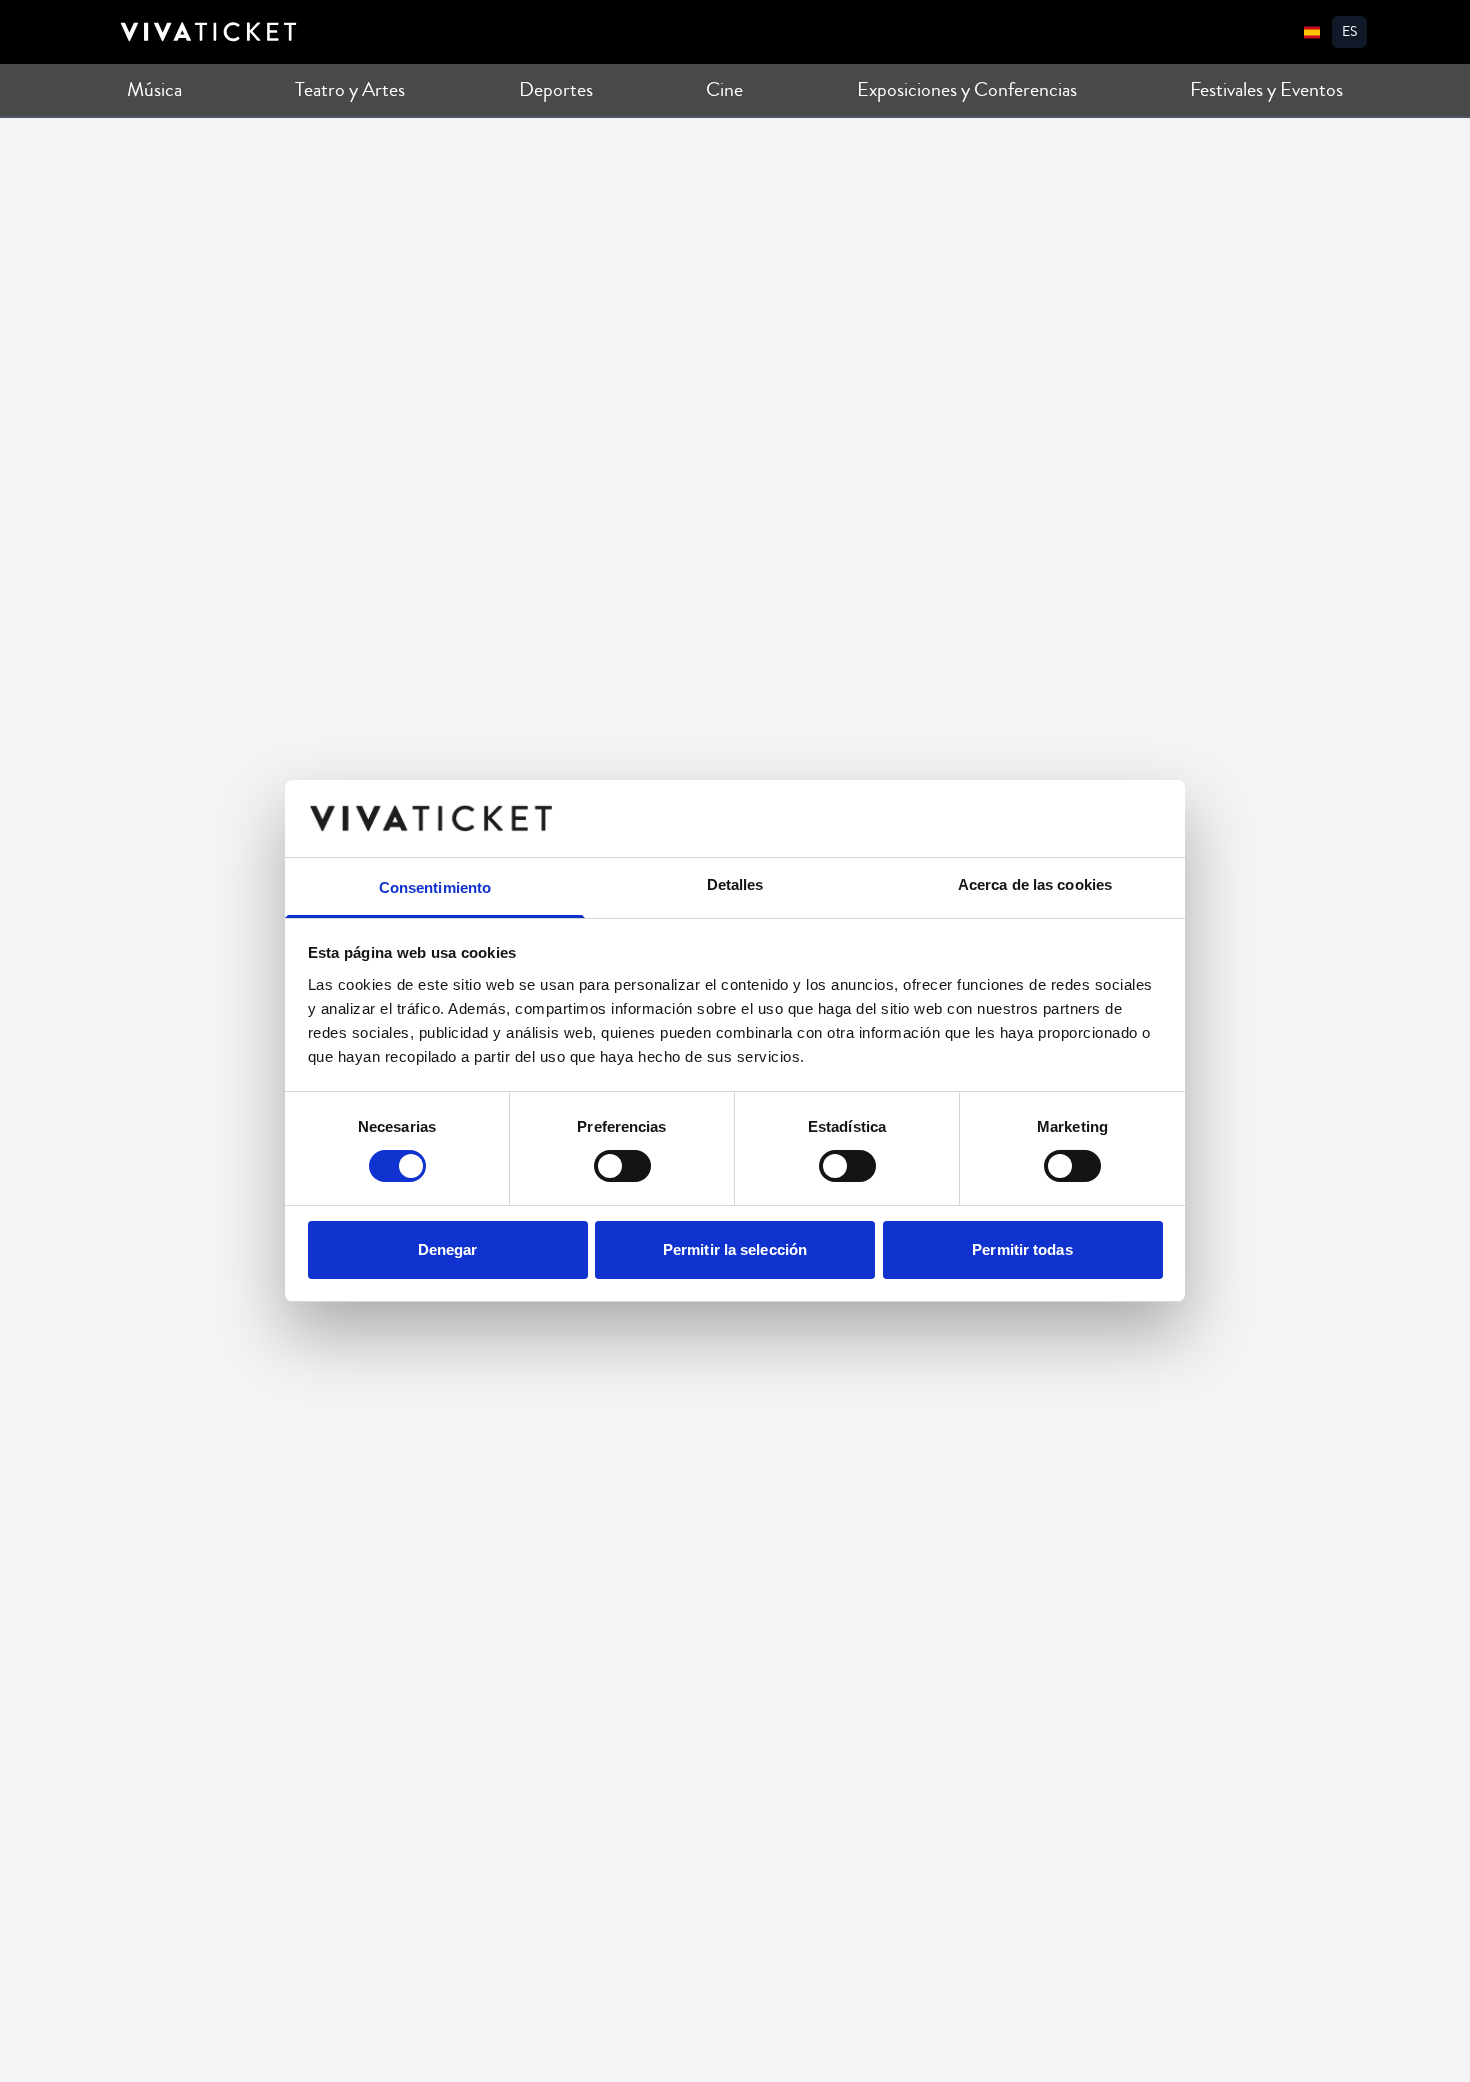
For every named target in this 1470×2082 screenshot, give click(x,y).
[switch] (622, 1166)
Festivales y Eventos (1266, 89)
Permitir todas (1022, 1249)
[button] (1349, 32)
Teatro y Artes (350, 89)
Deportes (556, 89)
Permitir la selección (735, 1249)
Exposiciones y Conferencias (967, 89)
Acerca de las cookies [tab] (1035, 884)
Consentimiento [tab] (435, 887)
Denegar (448, 1249)
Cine (724, 89)
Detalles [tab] (735, 884)
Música (154, 89)
